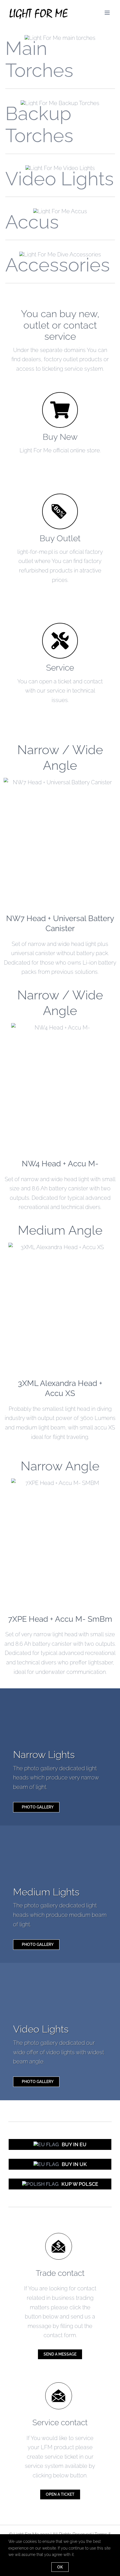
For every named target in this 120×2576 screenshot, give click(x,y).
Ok (60, 2567)
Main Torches (39, 59)
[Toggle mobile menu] (108, 13)
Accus (32, 222)
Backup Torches (39, 124)
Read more (60, 840)
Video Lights (60, 179)
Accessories (58, 265)
